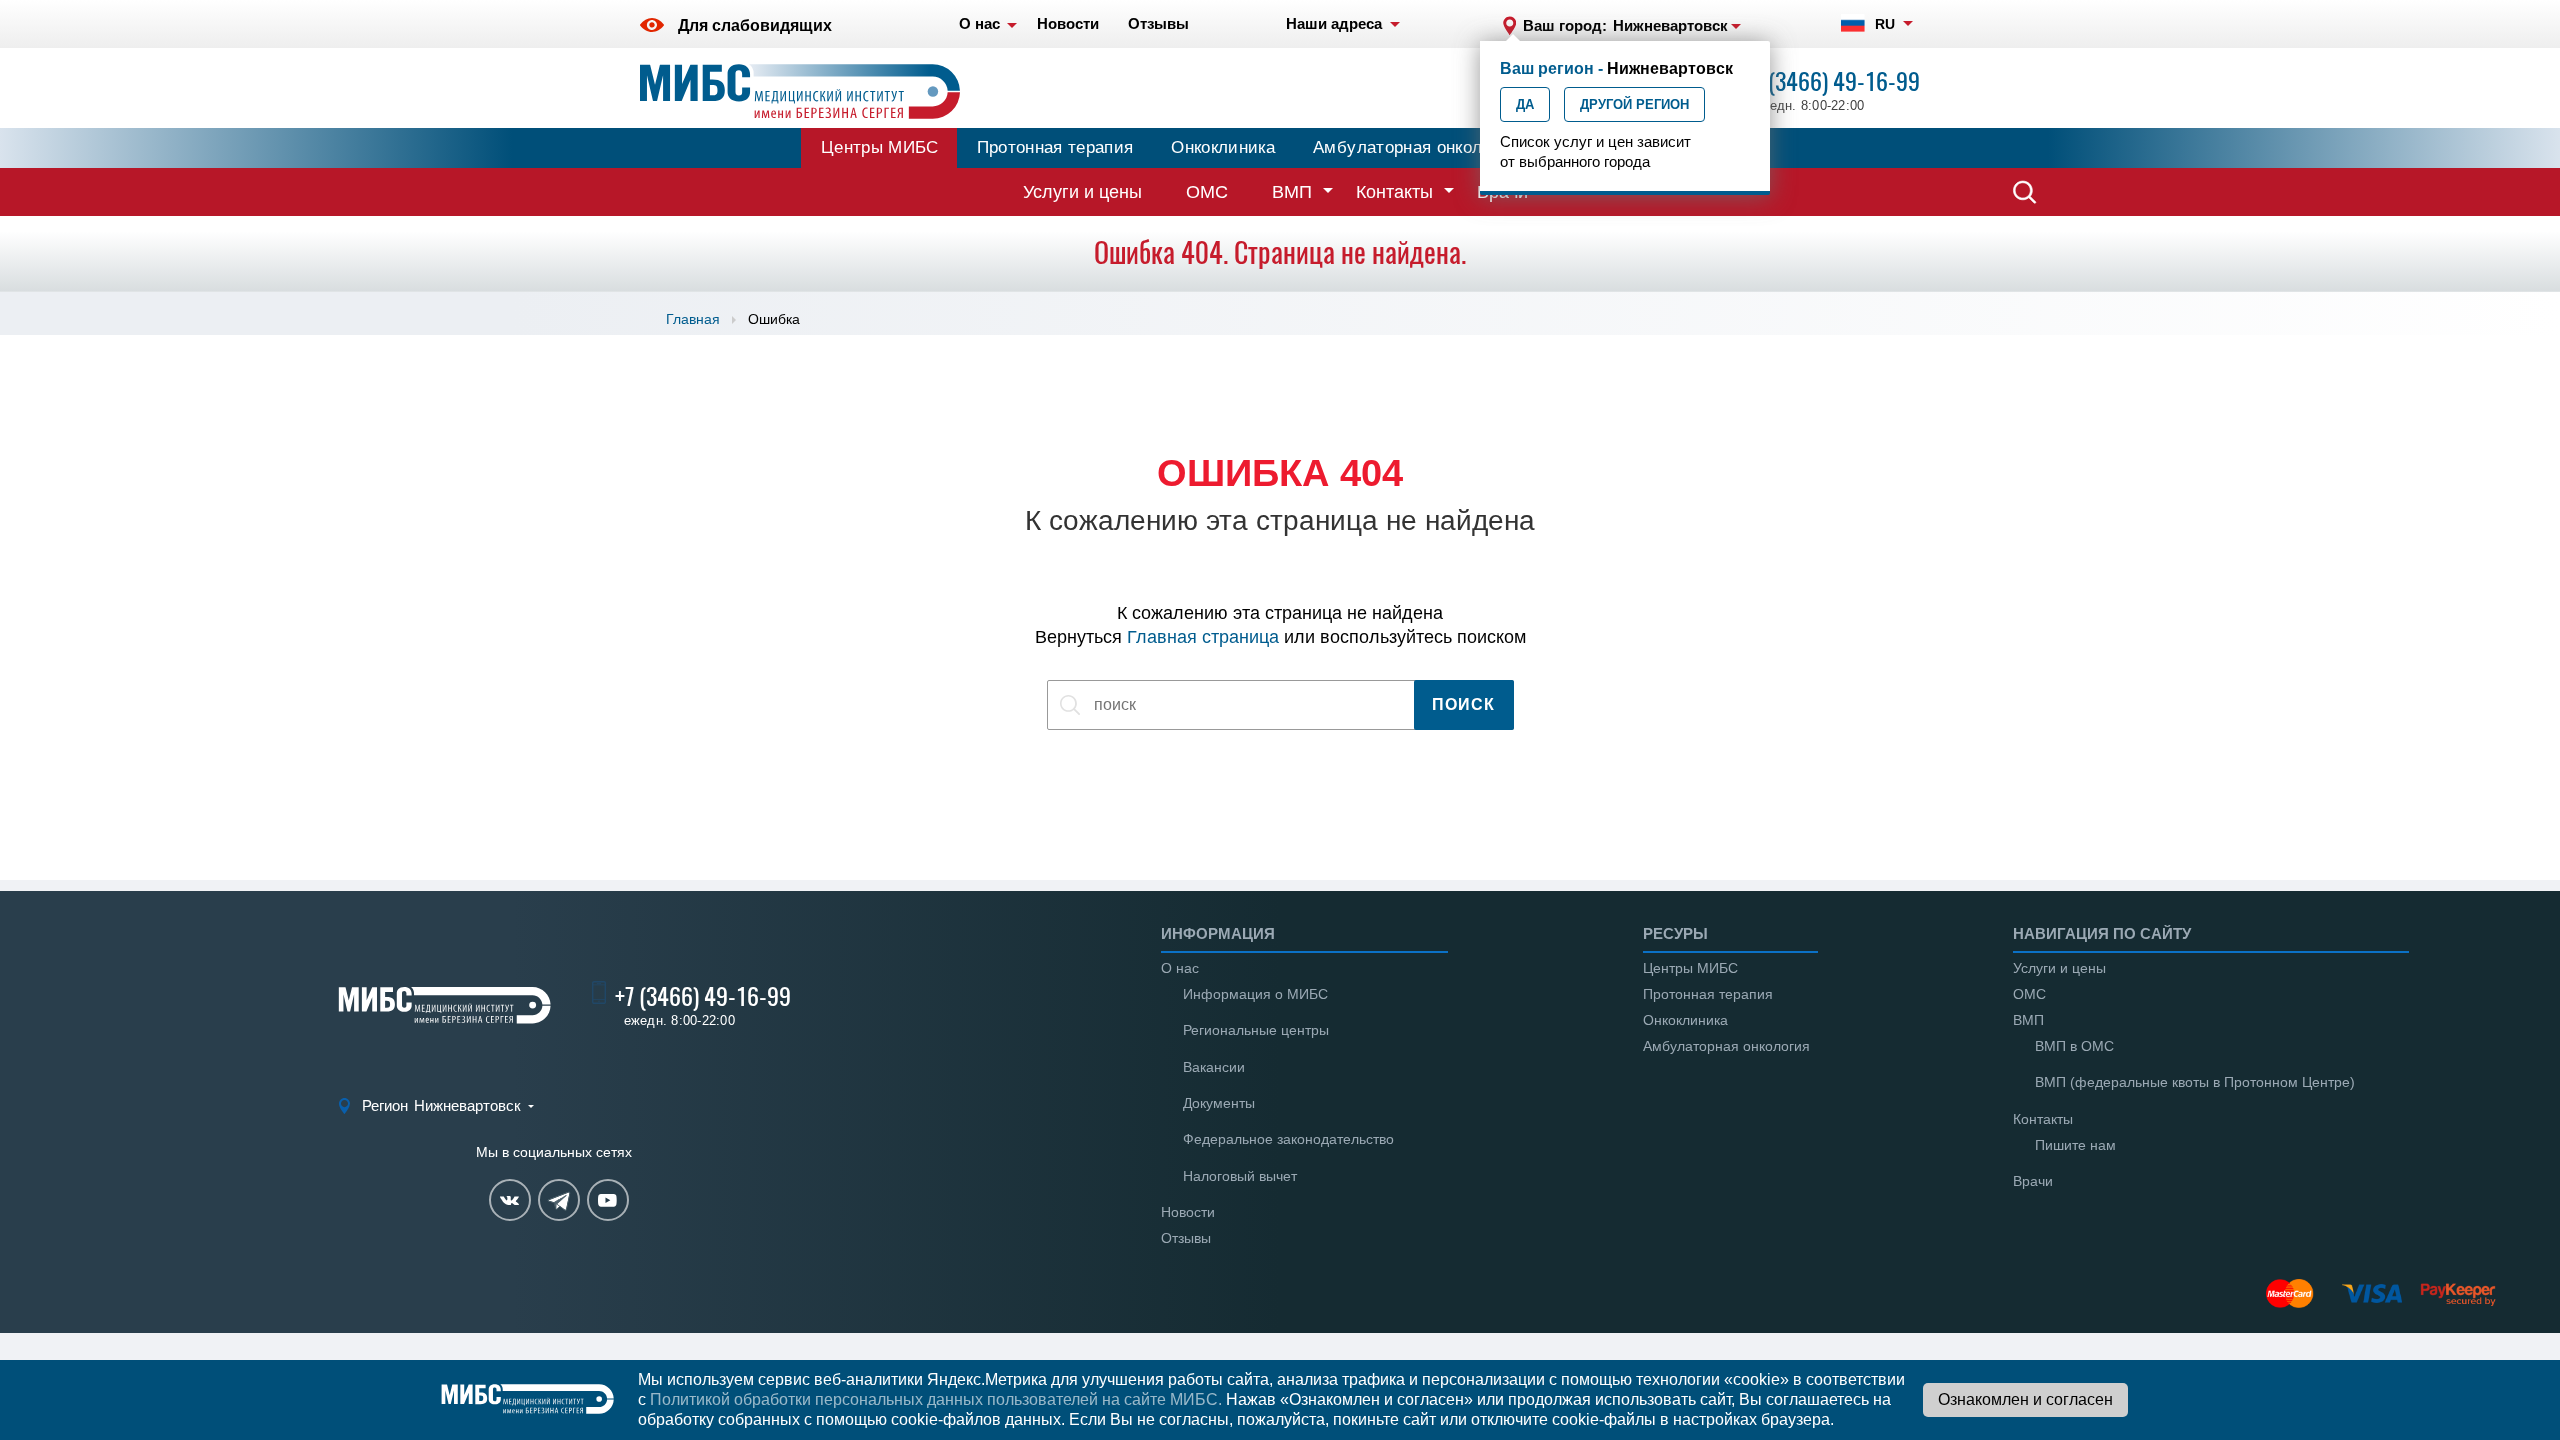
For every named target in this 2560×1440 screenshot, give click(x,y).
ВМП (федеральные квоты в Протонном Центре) (2195, 1082)
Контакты (1394, 192)
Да (1525, 104)
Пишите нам (2075, 1145)
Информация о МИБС (1255, 994)
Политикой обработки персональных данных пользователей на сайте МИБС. (936, 1399)
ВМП (1292, 192)
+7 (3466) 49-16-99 (1832, 81)
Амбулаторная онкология (1415, 147)
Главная (693, 319)
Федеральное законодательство (1288, 1139)
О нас (1180, 968)
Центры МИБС (880, 147)
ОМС (1207, 192)
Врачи (2033, 1181)
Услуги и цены (1082, 192)
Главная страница (1203, 637)
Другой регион (1634, 104)
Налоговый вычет (1240, 1176)
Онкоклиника (1223, 147)
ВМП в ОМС (2074, 1046)
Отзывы (1186, 1238)
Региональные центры (1256, 1030)
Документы (1219, 1103)
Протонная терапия (1055, 147)
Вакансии (1214, 1067)
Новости (1188, 1212)
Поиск (1463, 704)
